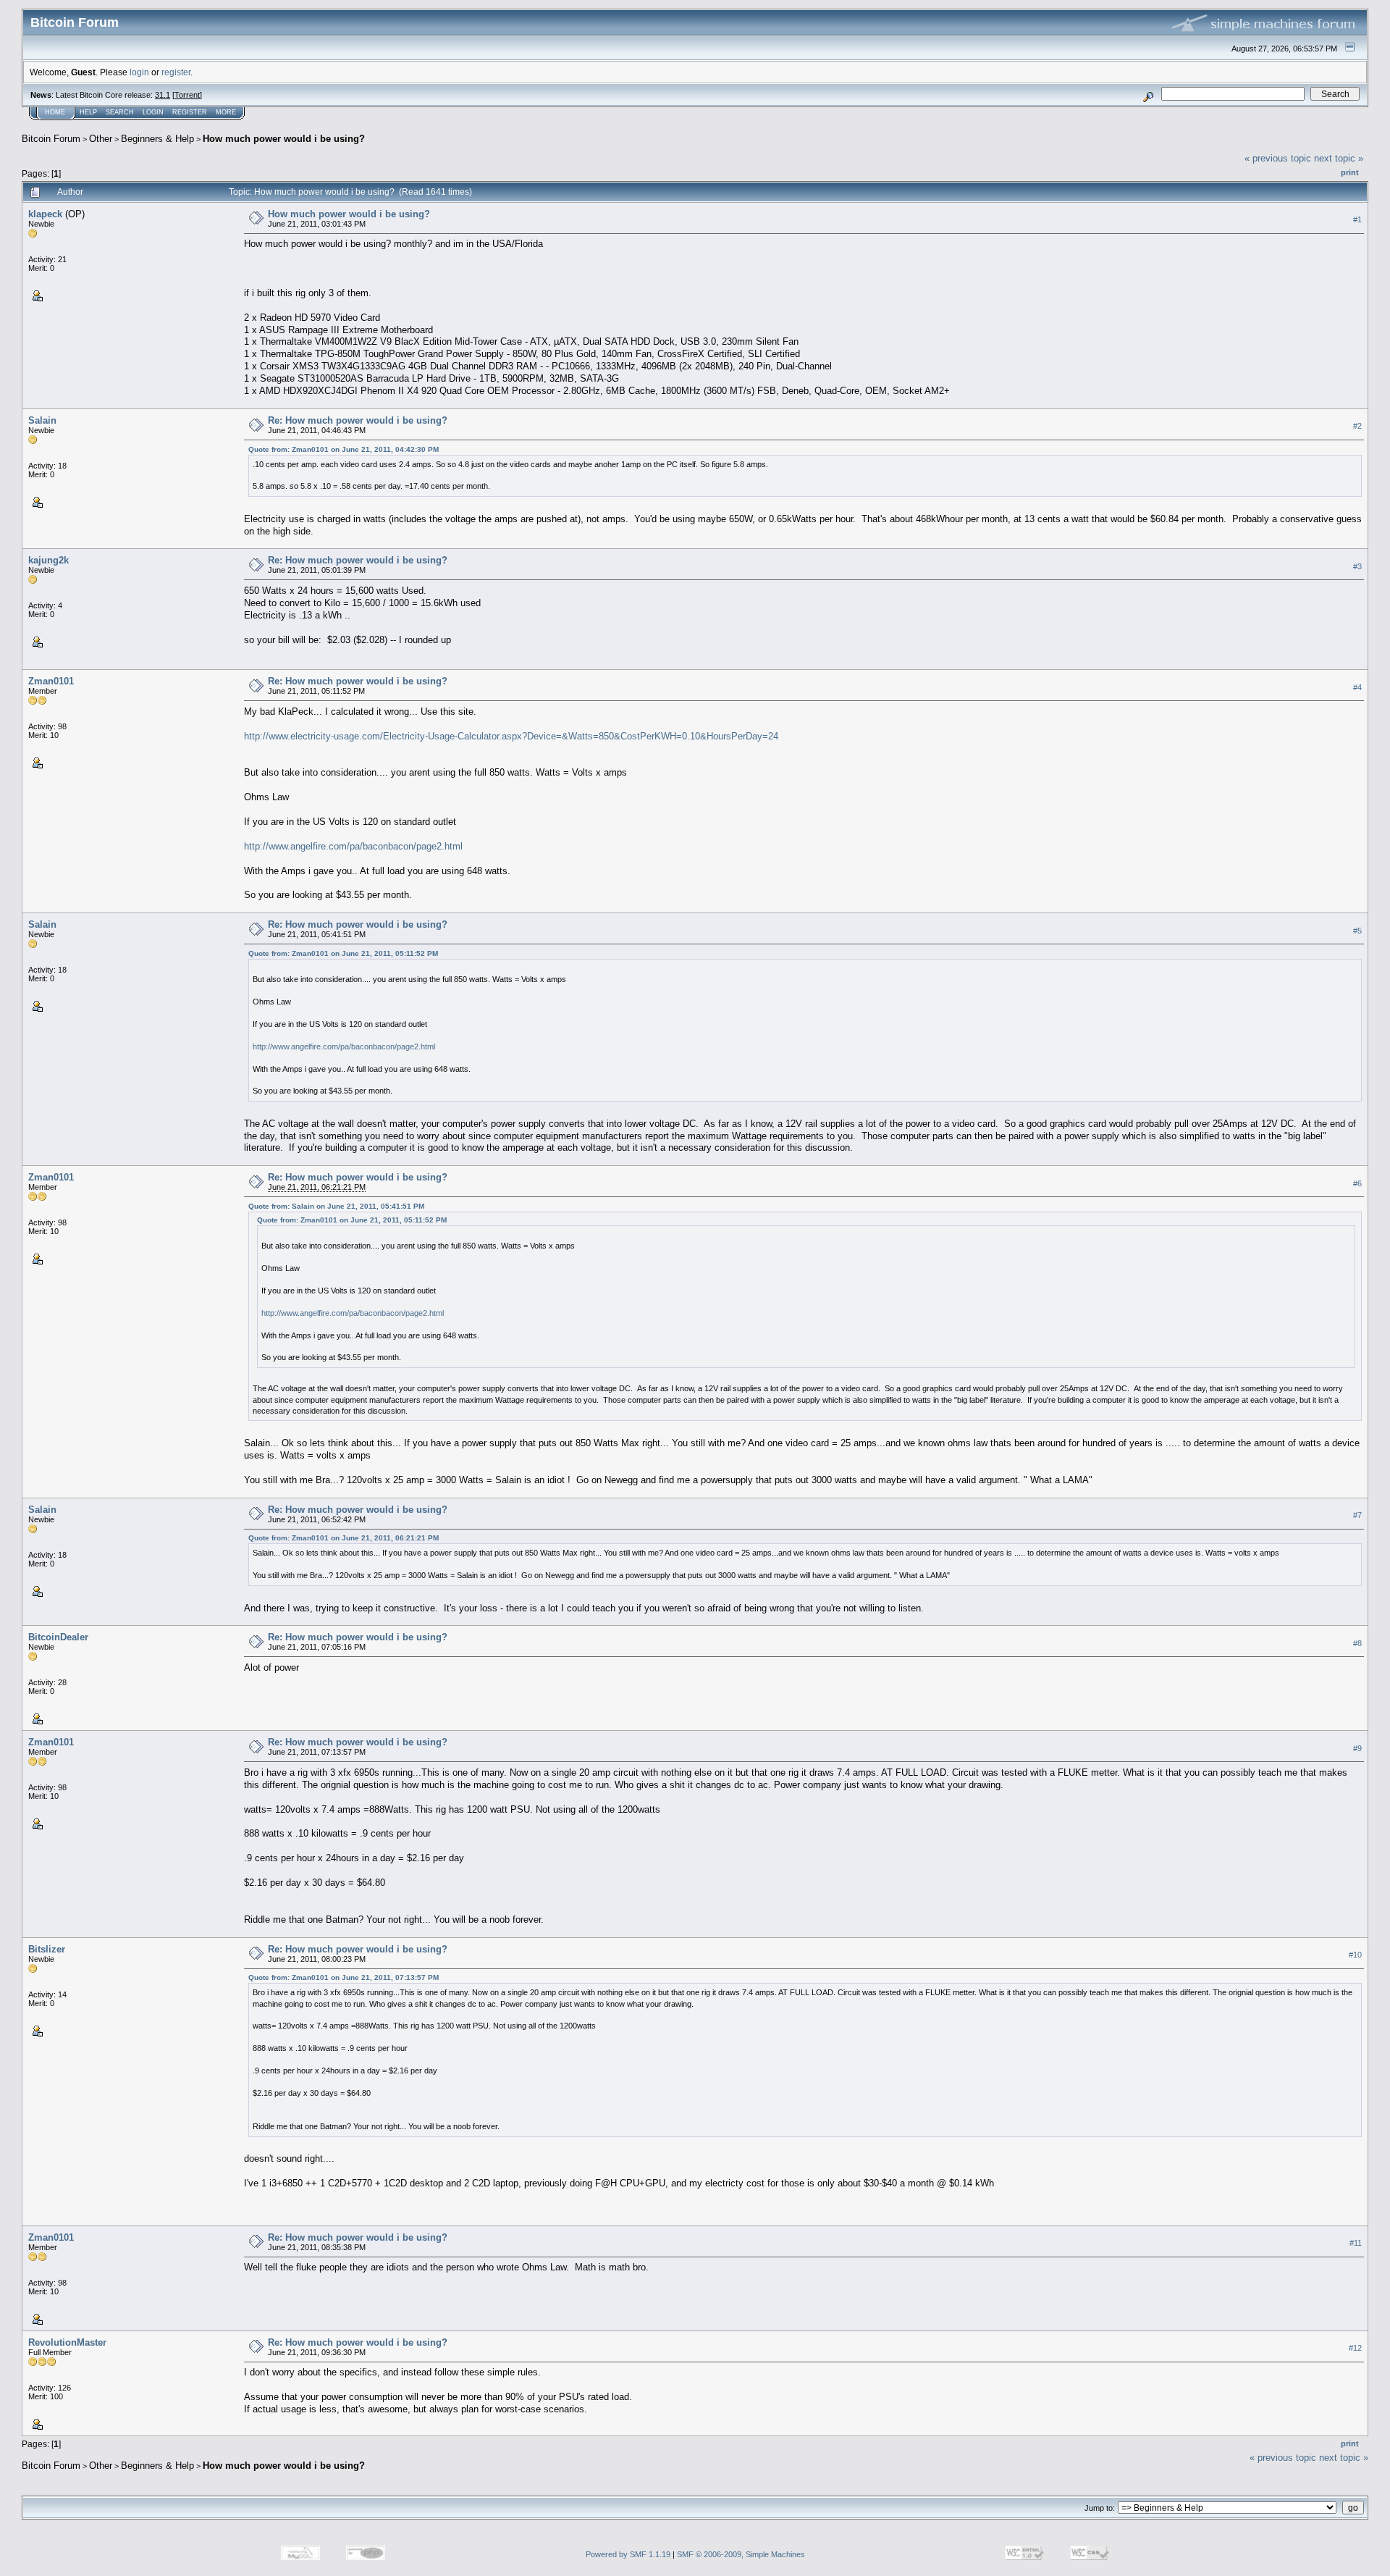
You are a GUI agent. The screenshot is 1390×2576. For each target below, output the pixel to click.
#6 (1357, 1183)
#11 (1356, 2244)
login (139, 72)
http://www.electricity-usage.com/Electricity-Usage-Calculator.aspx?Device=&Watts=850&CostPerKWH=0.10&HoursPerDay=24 (511, 736)
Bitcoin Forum (51, 139)
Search (120, 112)
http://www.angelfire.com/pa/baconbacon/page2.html (353, 846)
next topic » (1339, 158)
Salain (42, 420)
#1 (1357, 219)
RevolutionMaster (67, 2342)
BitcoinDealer (58, 1637)
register (176, 72)
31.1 (163, 95)
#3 (1357, 566)
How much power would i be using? (284, 139)
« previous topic (1278, 158)
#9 (1357, 1748)
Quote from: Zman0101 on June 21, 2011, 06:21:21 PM (344, 1538)
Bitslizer (47, 1949)
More (226, 112)
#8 (1357, 1643)
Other (101, 139)
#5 (1357, 931)
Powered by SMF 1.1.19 (628, 2554)
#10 (1355, 1955)
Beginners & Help (157, 139)
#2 (1357, 427)
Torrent (187, 95)
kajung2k (49, 560)
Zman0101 (51, 681)
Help (88, 112)
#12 (1355, 2349)
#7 (1357, 1515)
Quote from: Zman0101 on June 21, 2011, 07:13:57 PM (344, 1977)
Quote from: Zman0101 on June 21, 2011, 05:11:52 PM (343, 953)
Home (55, 112)
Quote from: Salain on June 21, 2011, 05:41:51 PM (336, 1206)
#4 (1357, 687)
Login (153, 112)
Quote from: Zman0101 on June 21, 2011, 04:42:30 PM (344, 449)
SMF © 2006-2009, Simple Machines (741, 2554)
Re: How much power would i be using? (358, 420)
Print (1350, 172)
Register (190, 112)
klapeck (45, 214)
